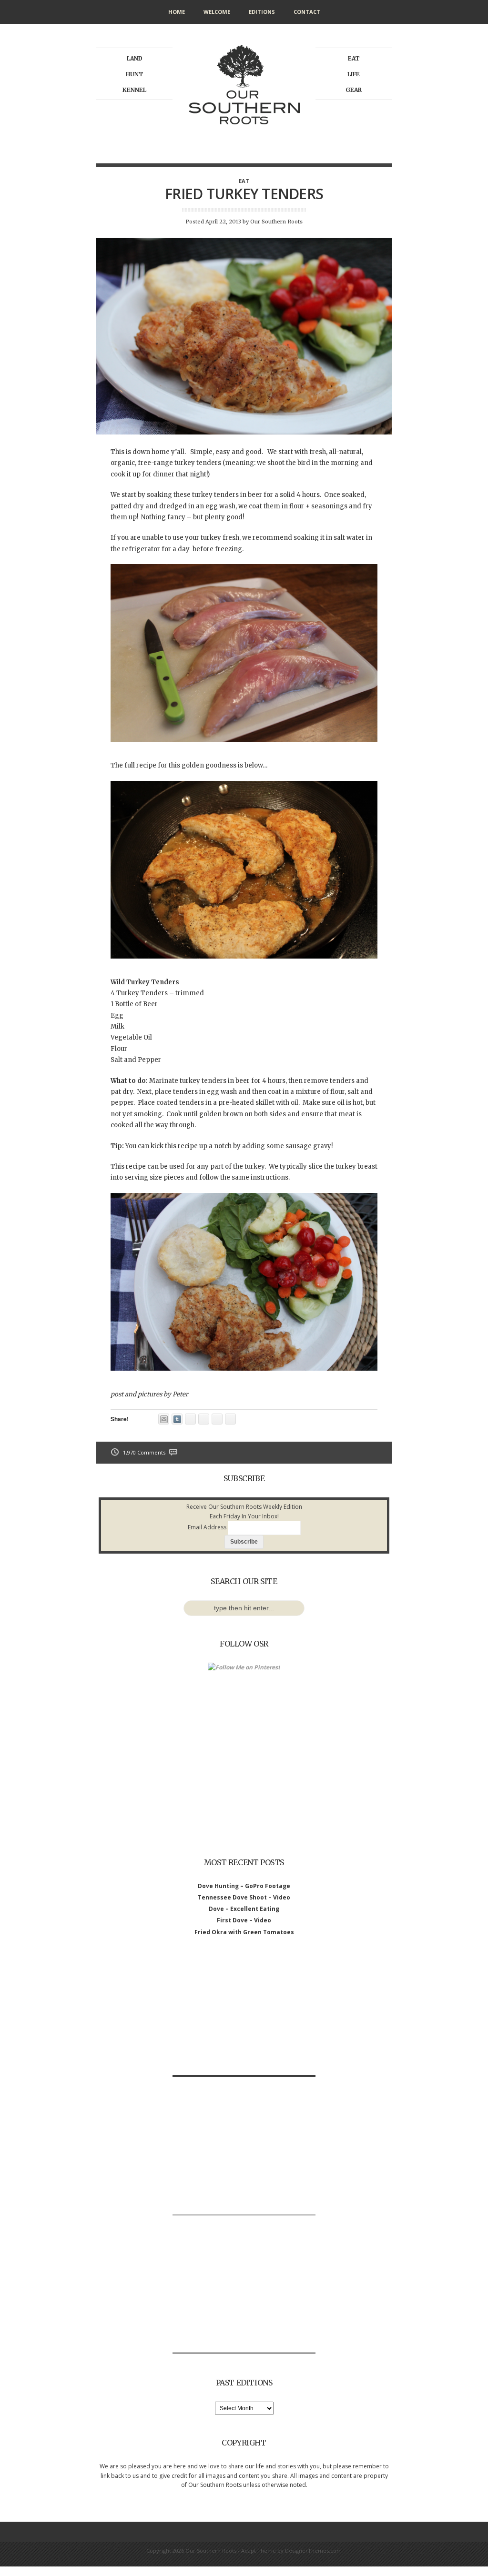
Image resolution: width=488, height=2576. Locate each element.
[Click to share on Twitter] (230, 1419)
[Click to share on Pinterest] (190, 1419)
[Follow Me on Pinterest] (244, 1667)
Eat (354, 58)
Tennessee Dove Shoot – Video (244, 1897)
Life (354, 74)
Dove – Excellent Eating (244, 1909)
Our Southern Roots (276, 222)
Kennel (134, 90)
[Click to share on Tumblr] (177, 1419)
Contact (307, 12)
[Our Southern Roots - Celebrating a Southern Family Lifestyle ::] (244, 136)
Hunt (135, 74)
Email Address (207, 1527)
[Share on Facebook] (204, 1419)
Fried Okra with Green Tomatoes (244, 1932)
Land (135, 58)
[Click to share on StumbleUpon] (217, 1419)
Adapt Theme (259, 2551)
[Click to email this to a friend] (164, 1419)
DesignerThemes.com (313, 2551)
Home (177, 12)
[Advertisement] (244, 2016)
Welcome (217, 12)
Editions (262, 12)
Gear (354, 90)
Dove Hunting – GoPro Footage (244, 1886)
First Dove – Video (244, 1920)
